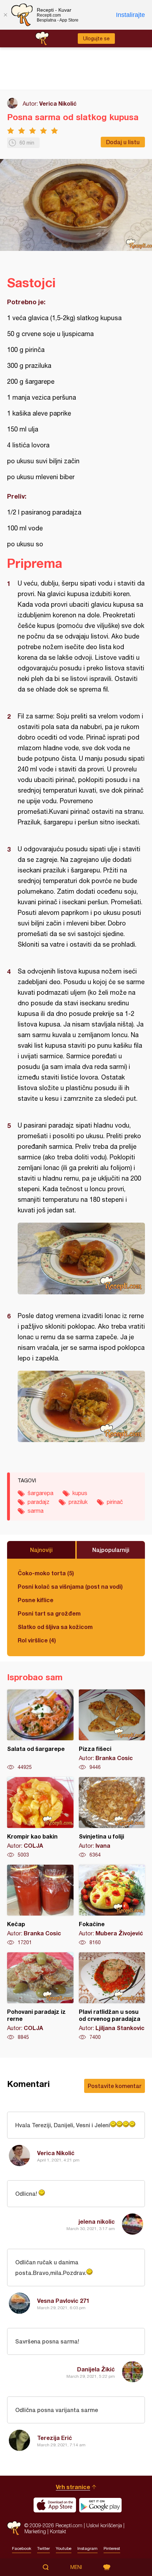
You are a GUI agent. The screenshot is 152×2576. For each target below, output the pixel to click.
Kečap (40, 1905)
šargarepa (40, 1493)
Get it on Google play (100, 2505)
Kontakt (58, 2531)
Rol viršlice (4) (37, 1640)
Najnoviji (41, 1550)
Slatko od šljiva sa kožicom (55, 1627)
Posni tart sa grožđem (49, 1613)
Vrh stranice (73, 2487)
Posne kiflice (36, 1600)
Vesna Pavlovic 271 (63, 2301)
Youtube (64, 2548)
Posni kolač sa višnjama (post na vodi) (70, 1586)
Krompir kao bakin (40, 1818)
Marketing (35, 2531)
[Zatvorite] (5, 15)
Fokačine (112, 1905)
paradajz (39, 1502)
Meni (76, 2567)
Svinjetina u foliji (112, 1818)
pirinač (115, 1502)
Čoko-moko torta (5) (46, 1573)
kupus (80, 1493)
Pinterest (112, 2548)
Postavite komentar (115, 2086)
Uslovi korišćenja (104, 2525)
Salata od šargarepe (40, 1730)
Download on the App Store (55, 2505)
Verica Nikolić (58, 103)
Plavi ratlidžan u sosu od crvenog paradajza (112, 1996)
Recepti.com (14, 2528)
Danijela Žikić (96, 2369)
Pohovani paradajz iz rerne (40, 1996)
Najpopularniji (111, 1550)
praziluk (78, 1502)
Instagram (87, 2548)
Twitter (43, 2548)
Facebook (22, 2548)
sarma (36, 1511)
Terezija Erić (55, 2438)
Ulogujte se (96, 39)
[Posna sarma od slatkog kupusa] (81, 1258)
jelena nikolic (97, 2221)
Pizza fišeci (112, 1730)
